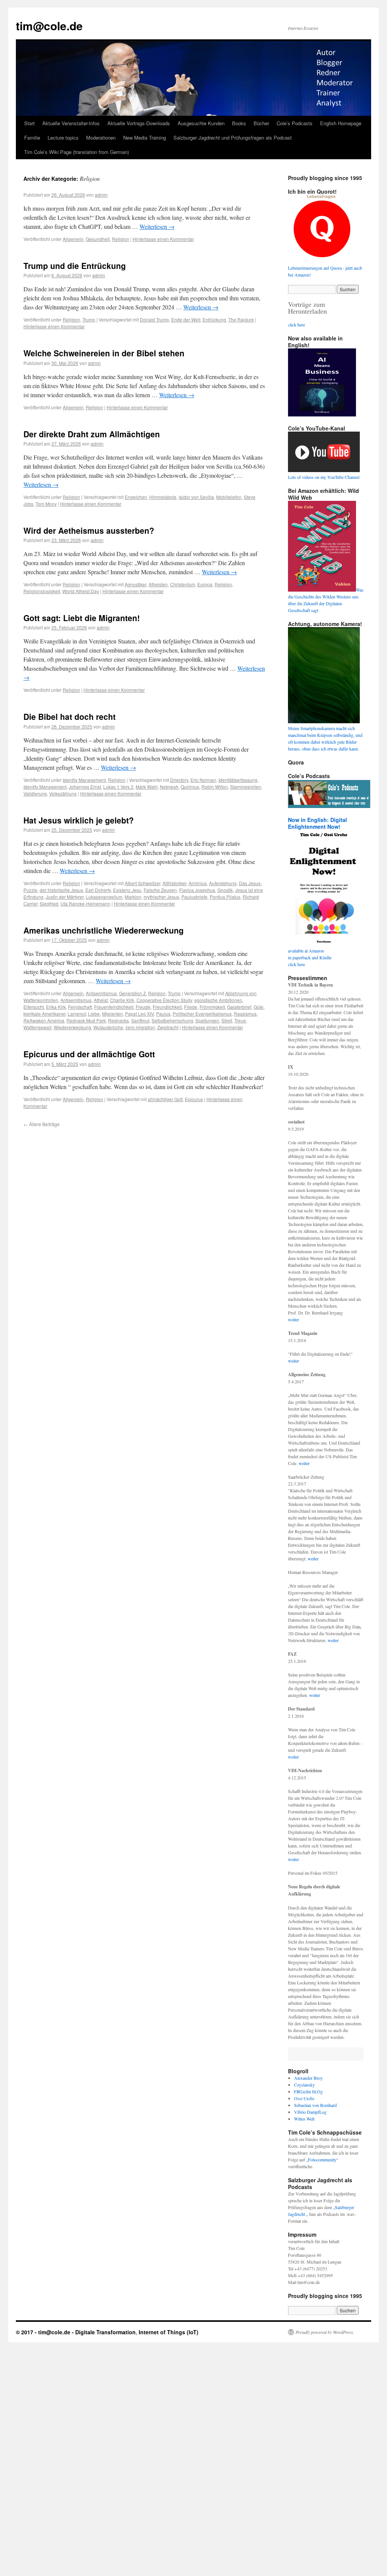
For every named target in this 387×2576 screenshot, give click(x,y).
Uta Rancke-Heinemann (85, 903)
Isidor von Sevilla (196, 497)
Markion (133, 897)
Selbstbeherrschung (172, 1020)
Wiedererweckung (72, 1027)
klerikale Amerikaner (44, 1014)
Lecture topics (63, 138)
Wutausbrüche (108, 1027)
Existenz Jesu (127, 890)
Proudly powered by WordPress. (325, 2332)
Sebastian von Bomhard (315, 2105)
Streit (227, 1020)
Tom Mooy (46, 504)
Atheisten (158, 584)
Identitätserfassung (238, 780)
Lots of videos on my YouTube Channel (324, 477)
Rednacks (118, 1020)
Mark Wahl (147, 787)
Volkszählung (63, 793)
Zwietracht (168, 1027)
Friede (191, 1007)
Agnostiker (135, 584)
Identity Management (84, 780)
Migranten (112, 1014)
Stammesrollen (246, 787)
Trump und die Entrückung (75, 266)
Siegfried (49, 903)
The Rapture (241, 319)
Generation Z (132, 993)
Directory (179, 780)
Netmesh (169, 787)
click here (296, 325)
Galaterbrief (239, 1007)
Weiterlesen (157, 226)
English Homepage (341, 123)
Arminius (198, 883)
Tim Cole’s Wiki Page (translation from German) (77, 152)
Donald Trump (154, 319)
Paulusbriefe (194, 897)
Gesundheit (98, 239)
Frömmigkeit (212, 1007)
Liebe (94, 1014)
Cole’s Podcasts (295, 123)
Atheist (101, 1000)
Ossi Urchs (304, 2098)
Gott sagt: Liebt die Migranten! (82, 618)
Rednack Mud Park (86, 1020)
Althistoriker (174, 883)
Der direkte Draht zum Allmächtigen (92, 434)
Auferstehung (223, 883)
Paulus (163, 1014)
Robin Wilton (215, 787)
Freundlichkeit (167, 1007)
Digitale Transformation (105, 2332)
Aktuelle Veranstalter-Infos (71, 123)
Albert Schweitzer (142, 883)
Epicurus (194, 1099)
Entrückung (214, 319)
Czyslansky (304, 2085)
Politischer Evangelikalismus (202, 1014)
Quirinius (190, 787)
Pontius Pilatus (225, 897)
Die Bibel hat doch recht (70, 716)
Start (29, 123)
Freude (143, 1007)
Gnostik (225, 890)
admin (101, 195)
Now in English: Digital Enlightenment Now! (317, 823)
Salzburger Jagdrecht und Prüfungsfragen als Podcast (233, 138)
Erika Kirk (56, 1007)
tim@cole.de (49, 26)
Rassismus (245, 1014)
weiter (293, 1319)
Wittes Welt (304, 2119)
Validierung (35, 793)
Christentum (183, 584)
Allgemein (73, 239)
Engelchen (136, 497)
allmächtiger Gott (165, 1099)
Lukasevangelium (104, 897)
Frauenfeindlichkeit (114, 1007)
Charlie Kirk (122, 1000)
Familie (32, 138)
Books (239, 123)
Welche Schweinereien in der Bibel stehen (104, 353)
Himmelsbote (163, 497)
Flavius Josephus (197, 890)
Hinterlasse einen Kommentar (163, 239)
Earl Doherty (98, 890)
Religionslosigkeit (42, 591)
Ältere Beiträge (42, 1124)
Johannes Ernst (85, 787)
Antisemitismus (101, 993)
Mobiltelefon (229, 497)
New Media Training (145, 138)
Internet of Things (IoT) (169, 2332)
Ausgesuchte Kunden (201, 123)
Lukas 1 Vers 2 (118, 787)
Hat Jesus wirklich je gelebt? (79, 820)
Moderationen (101, 138)
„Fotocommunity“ (322, 2160)
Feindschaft (80, 1007)
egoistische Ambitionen (218, 1000)
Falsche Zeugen (160, 890)
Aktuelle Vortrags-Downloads (139, 123)
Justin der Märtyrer (65, 897)
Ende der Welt (186, 319)
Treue (240, 1020)
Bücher (261, 123)
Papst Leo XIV (139, 1014)
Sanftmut (140, 1020)
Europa (205, 584)
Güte (259, 1007)
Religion (121, 239)
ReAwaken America (44, 1020)
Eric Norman (203, 780)
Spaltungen (207, 1020)
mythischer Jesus (161, 897)
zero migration (140, 1027)
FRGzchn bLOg (308, 2091)
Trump (89, 319)
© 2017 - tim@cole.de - (46, 2332)
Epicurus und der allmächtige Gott (89, 1054)
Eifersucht (34, 1007)
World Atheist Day (81, 591)
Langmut (77, 1014)
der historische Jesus (61, 890)
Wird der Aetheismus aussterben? (89, 530)
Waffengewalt (37, 1027)
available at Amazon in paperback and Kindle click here (310, 957)
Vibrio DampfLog (310, 2112)
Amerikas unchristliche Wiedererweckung (104, 930)
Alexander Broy (308, 2078)
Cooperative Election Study (164, 1000)
